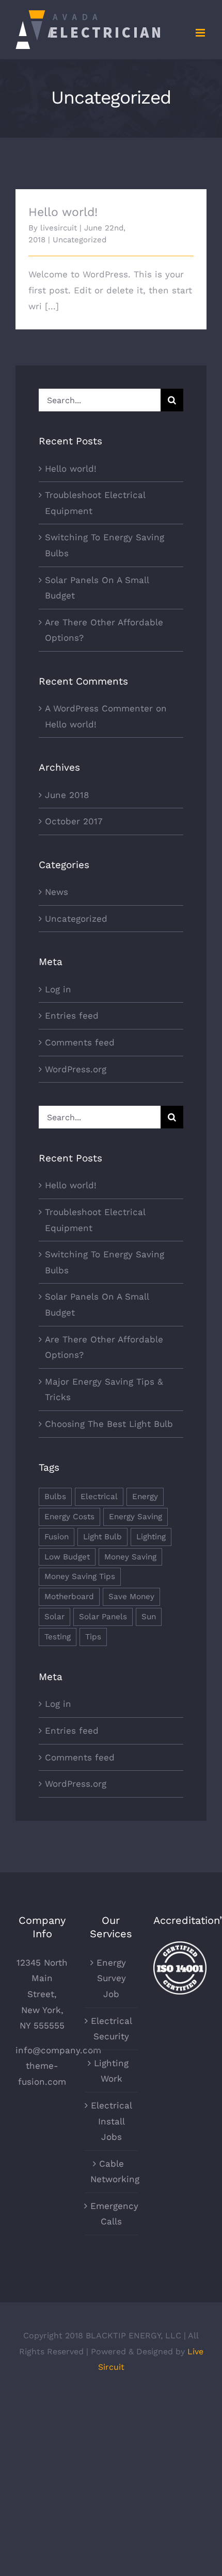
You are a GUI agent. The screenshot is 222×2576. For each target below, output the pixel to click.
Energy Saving (136, 1517)
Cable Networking (111, 2172)
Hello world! (63, 212)
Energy (145, 1497)
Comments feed (80, 1042)
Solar (54, 1617)
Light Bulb (102, 1537)
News (57, 892)
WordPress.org (76, 1069)
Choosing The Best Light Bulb (109, 1424)
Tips (93, 1637)
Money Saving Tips (80, 1576)
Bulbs (55, 1497)
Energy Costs (69, 1517)
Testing (58, 1637)
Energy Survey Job (111, 1978)
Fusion (57, 1537)
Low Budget (67, 1557)
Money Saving (130, 1557)
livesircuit (59, 228)
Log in (58, 989)
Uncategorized (80, 240)
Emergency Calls (111, 2214)
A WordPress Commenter (99, 708)
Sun (149, 1617)
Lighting (151, 1537)
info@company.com (58, 2050)
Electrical (99, 1497)
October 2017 (74, 821)
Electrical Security (112, 2029)
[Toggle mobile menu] (201, 33)
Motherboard (69, 1597)
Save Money (131, 1597)
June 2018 (67, 795)
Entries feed (72, 1016)
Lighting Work (111, 2071)
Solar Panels (103, 1617)
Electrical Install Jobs (112, 2121)
